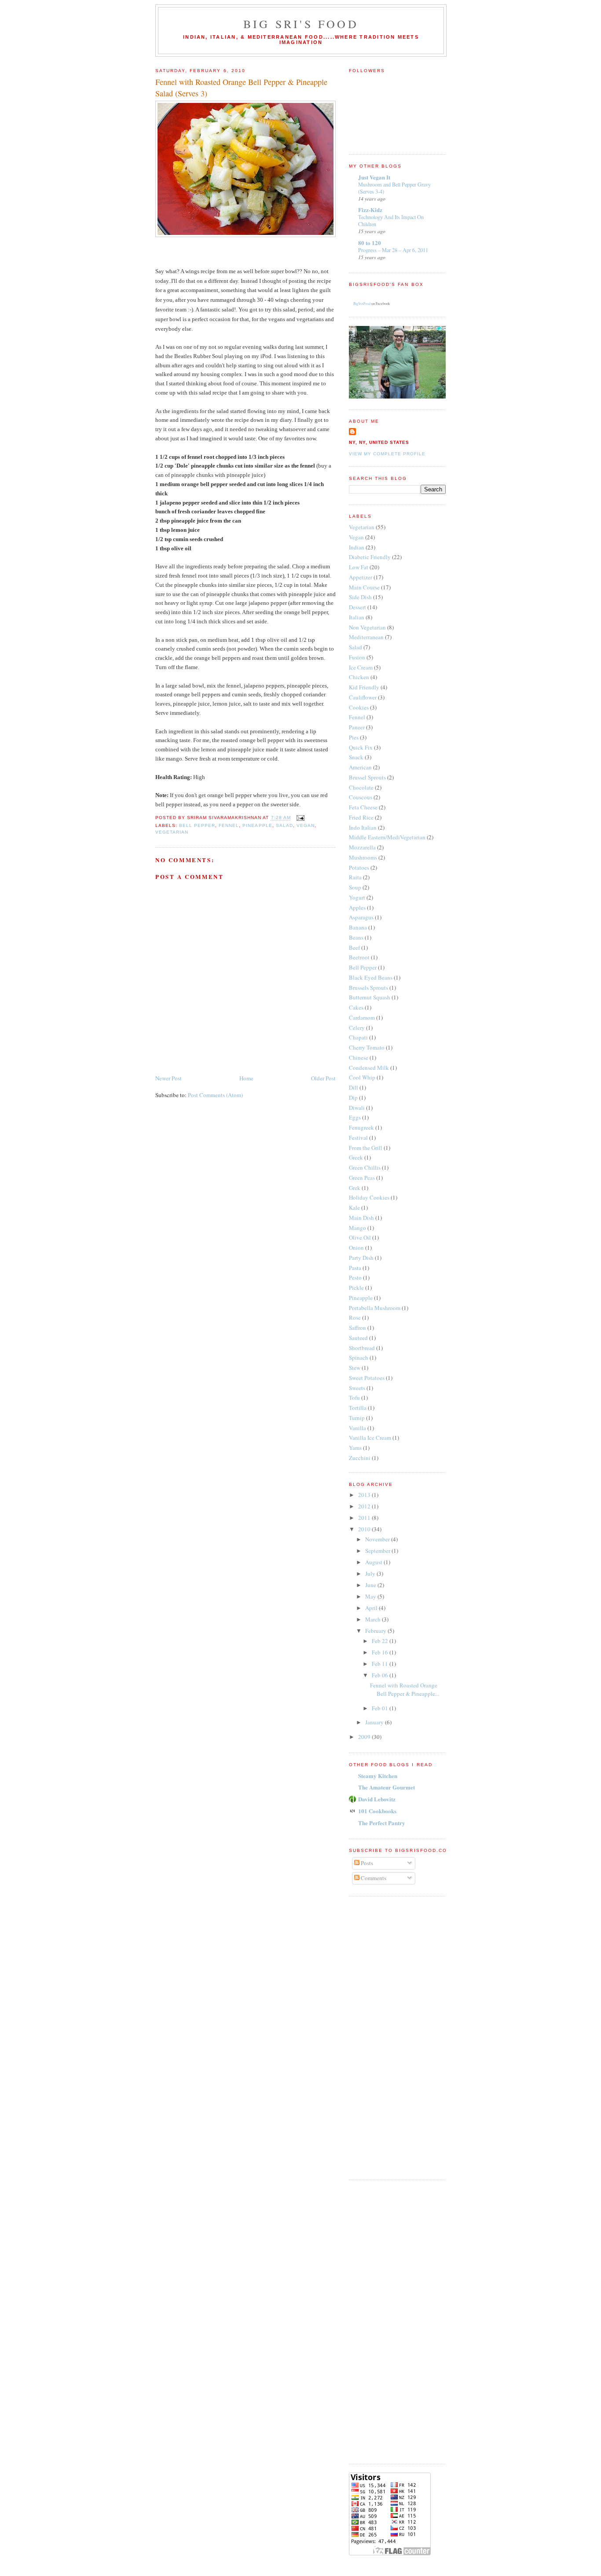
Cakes (356, 1007)
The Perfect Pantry (382, 1823)
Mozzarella (362, 847)
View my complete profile (387, 454)
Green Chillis (365, 1167)
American (360, 767)
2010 (365, 1529)
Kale (354, 1207)
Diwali (357, 1108)
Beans (356, 937)
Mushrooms (363, 857)
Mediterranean (366, 637)
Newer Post (169, 1078)
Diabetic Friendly (370, 557)
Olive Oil (360, 1237)
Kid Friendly (364, 687)
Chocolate (361, 787)
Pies (354, 737)
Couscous (361, 797)
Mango (357, 1228)
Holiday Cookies (369, 1197)
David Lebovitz (377, 1799)
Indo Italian (363, 827)
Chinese (359, 1057)
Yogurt (357, 897)
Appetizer (361, 577)
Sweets (357, 1388)
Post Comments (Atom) (215, 1095)
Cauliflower (363, 697)
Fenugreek (361, 1127)
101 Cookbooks (377, 1811)
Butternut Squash (370, 997)
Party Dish (361, 1258)
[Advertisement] (384, 2037)
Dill (354, 1087)
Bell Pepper (197, 825)
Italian (357, 617)
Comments (373, 1878)
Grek (355, 1188)
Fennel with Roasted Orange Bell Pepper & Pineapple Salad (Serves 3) (241, 87)
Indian (357, 547)
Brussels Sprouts (368, 988)
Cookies (359, 707)
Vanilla (357, 1428)
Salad (284, 825)
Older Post (323, 1078)
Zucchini (360, 1458)
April (372, 1608)
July (371, 1573)
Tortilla (358, 1408)
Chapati (358, 1037)
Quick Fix (361, 747)
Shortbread (362, 1348)
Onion (356, 1248)
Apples (357, 907)
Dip (353, 1098)
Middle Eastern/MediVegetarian (387, 837)
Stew (355, 1368)
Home (246, 1078)
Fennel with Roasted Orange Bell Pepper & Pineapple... (405, 1690)
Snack (356, 757)
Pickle (356, 1288)
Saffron (357, 1328)
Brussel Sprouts (367, 777)
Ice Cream (361, 667)
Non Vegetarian (367, 627)
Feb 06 (381, 1675)
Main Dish (361, 1218)
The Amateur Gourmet (387, 1787)
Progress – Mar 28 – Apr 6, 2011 (393, 250)
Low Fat (359, 567)
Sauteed (358, 1338)
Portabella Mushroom (375, 1308)
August (374, 1562)
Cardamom (362, 1017)
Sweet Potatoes (367, 1378)
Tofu (354, 1398)
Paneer (357, 727)
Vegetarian (172, 832)
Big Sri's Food (301, 24)
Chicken (359, 677)
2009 (365, 1737)
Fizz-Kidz (370, 210)
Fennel (229, 825)
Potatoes (359, 867)
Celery (357, 1028)
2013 (365, 1495)
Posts (366, 1863)
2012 (365, 1506)
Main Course (364, 587)
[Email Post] (299, 818)
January (375, 1722)
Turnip (357, 1418)
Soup (355, 887)
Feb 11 (381, 1664)
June (371, 1585)
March (374, 1619)
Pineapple (257, 825)
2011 (365, 1518)
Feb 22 (381, 1641)
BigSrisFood (362, 304)
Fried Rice (361, 817)
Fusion (357, 657)
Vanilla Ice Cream (370, 1438)
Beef (354, 948)
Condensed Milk (369, 1068)
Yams (355, 1448)
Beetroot (359, 957)
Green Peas (362, 1178)
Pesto (355, 1277)
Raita (355, 877)
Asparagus (361, 917)
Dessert (357, 607)
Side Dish (360, 597)
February (376, 1631)
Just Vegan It (374, 177)
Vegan (306, 825)
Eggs (355, 1117)
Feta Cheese (363, 807)
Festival (358, 1138)
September (378, 1551)
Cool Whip (362, 1077)
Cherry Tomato (367, 1047)
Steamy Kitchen (378, 1776)
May (371, 1596)
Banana (358, 927)
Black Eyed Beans (371, 977)
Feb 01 (381, 1708)
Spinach (359, 1358)
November (378, 1539)
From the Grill (366, 1148)
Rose (355, 1317)
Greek (356, 1157)
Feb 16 (381, 1652)
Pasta (355, 1268)
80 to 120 (370, 243)
